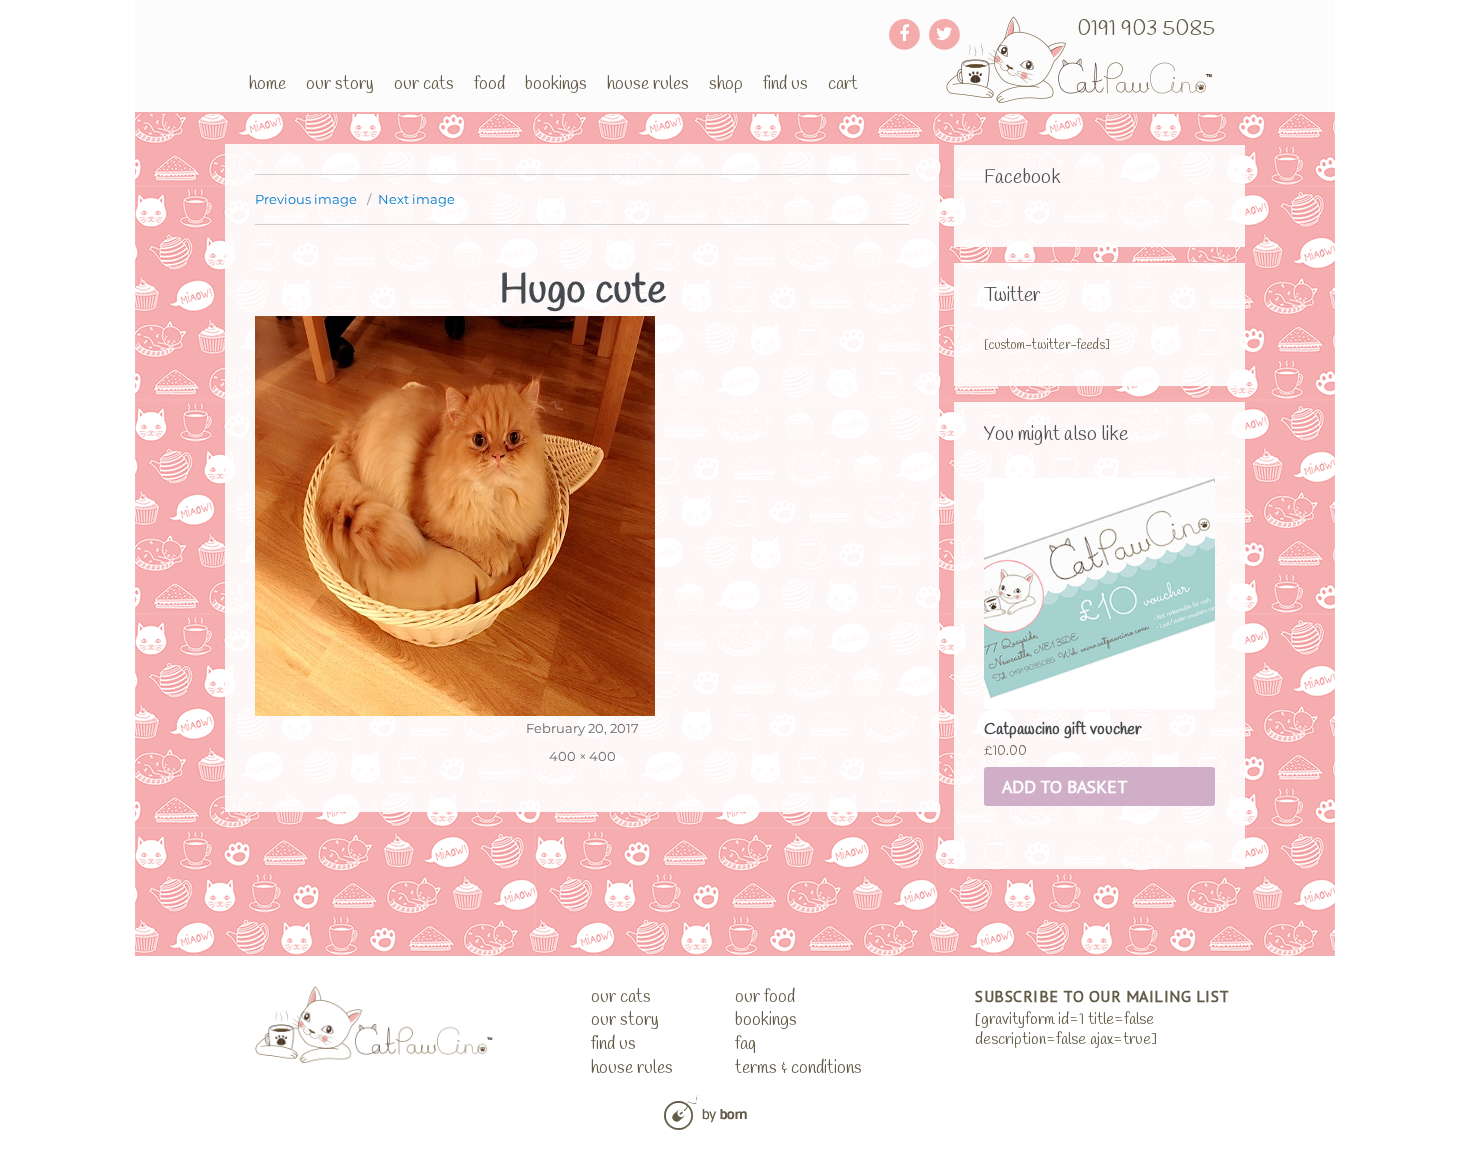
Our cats (424, 84)
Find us (785, 84)
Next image (416, 199)
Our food (765, 997)
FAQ (745, 1044)
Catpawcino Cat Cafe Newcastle (1080, 59)
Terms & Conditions (798, 1068)
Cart (843, 84)
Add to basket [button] (1065, 786)
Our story (340, 84)
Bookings (556, 84)
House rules (648, 84)
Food (489, 84)
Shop (726, 84)
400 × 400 (582, 756)
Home (267, 84)
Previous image (306, 199)
